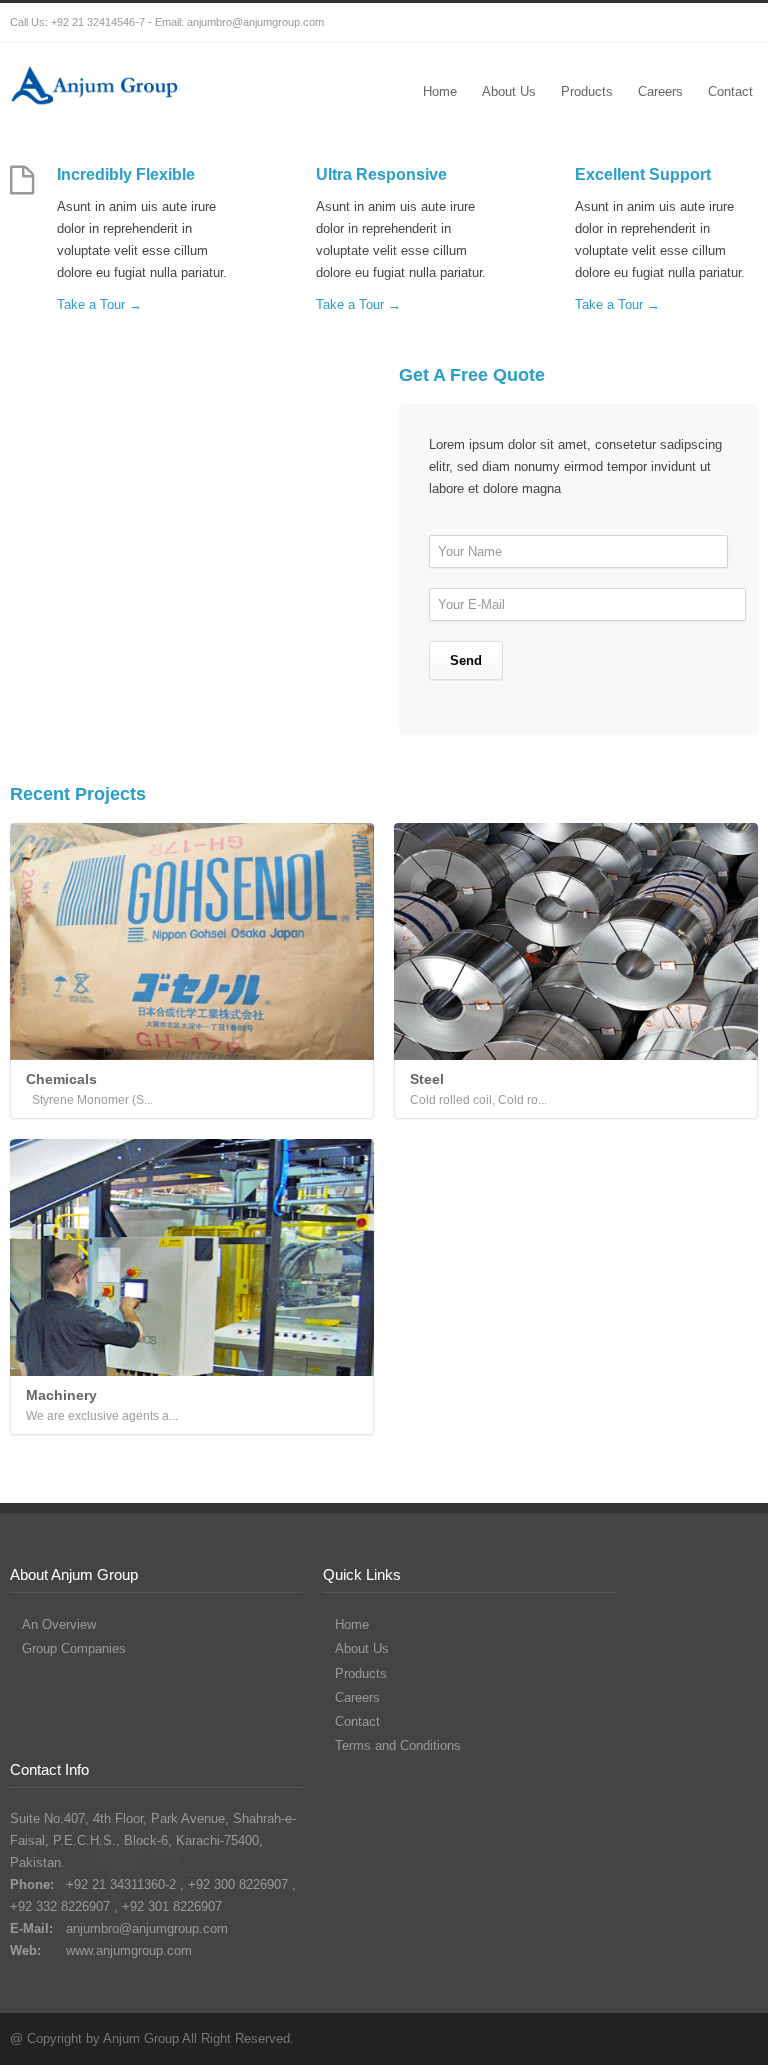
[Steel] (576, 941)
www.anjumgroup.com (129, 1950)
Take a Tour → (99, 304)
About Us (509, 91)
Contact (730, 91)
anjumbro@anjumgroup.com (255, 22)
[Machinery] (192, 1257)
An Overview (59, 1624)
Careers (660, 91)
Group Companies (74, 1648)
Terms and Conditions (398, 1745)
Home (440, 91)
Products (587, 91)
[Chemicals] (192, 941)
